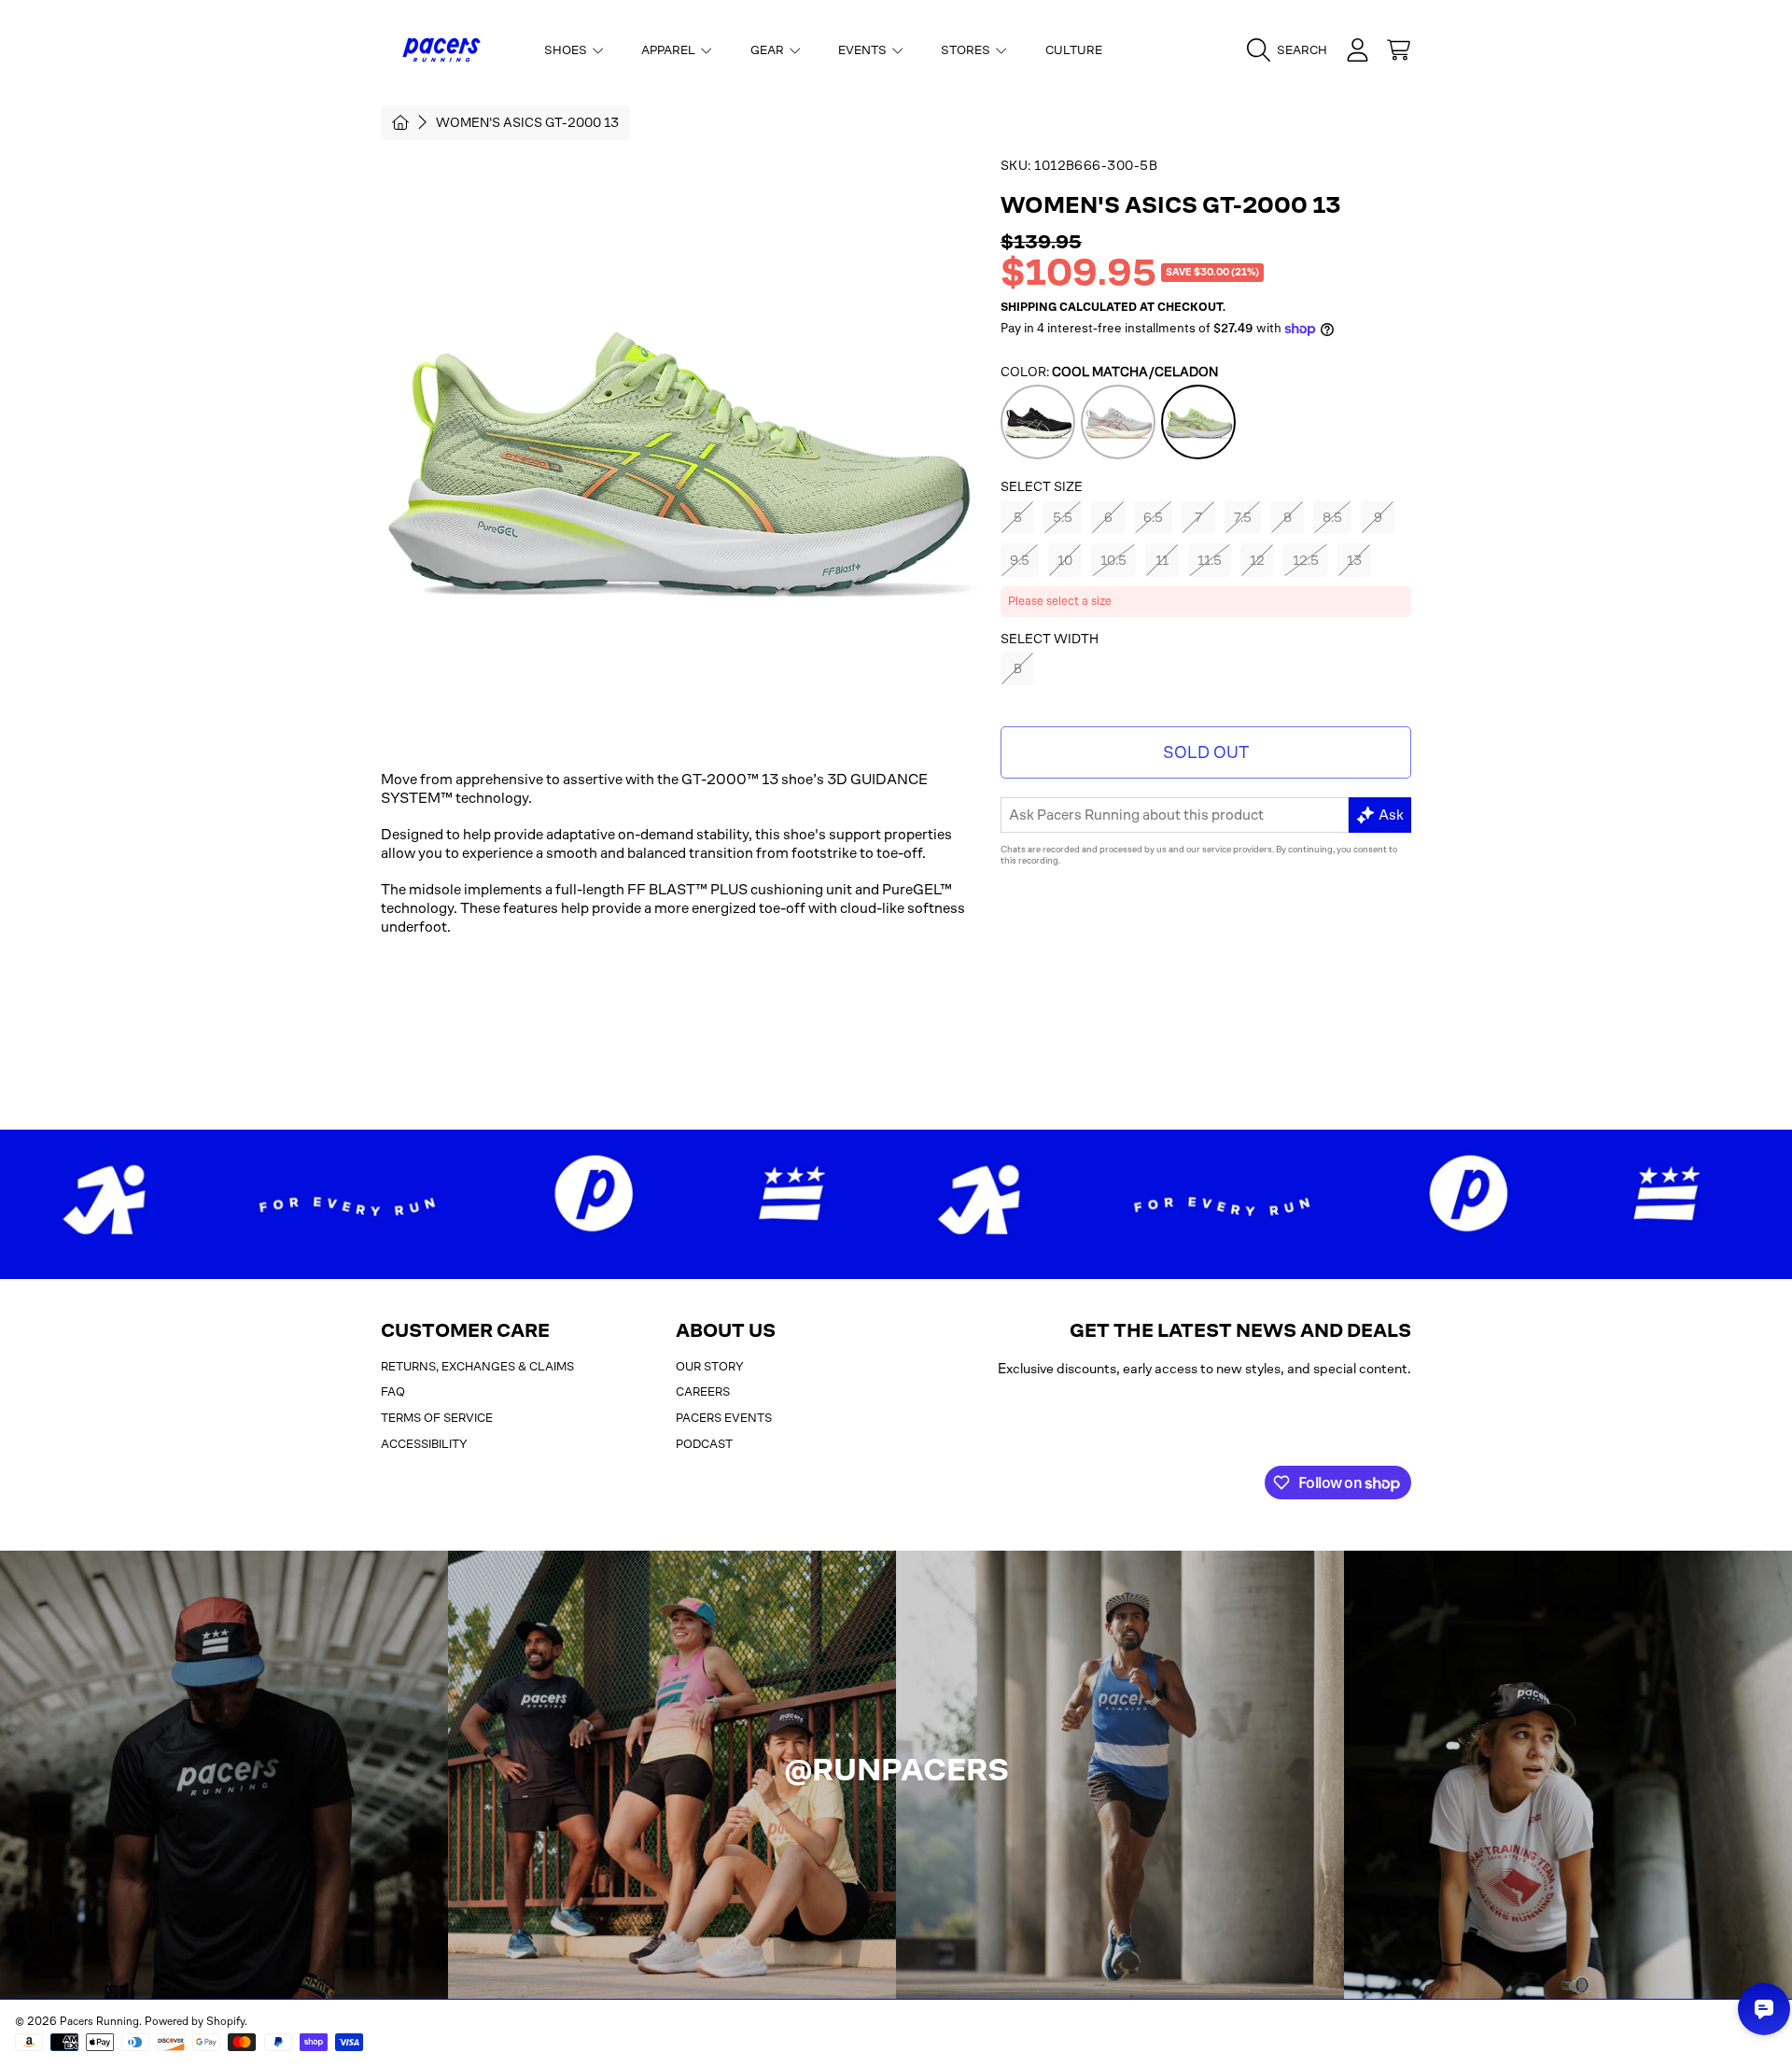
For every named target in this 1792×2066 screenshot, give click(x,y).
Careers (703, 1391)
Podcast (704, 1444)
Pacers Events (724, 1418)
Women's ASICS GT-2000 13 (527, 122)
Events (864, 50)
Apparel (670, 50)
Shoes (567, 50)
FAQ (393, 1391)
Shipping (1029, 307)
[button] (1292, 50)
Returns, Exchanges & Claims (477, 1366)
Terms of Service (437, 1418)
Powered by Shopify (195, 2021)
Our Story (710, 1366)
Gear (769, 50)
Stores (967, 50)
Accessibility (424, 1444)
